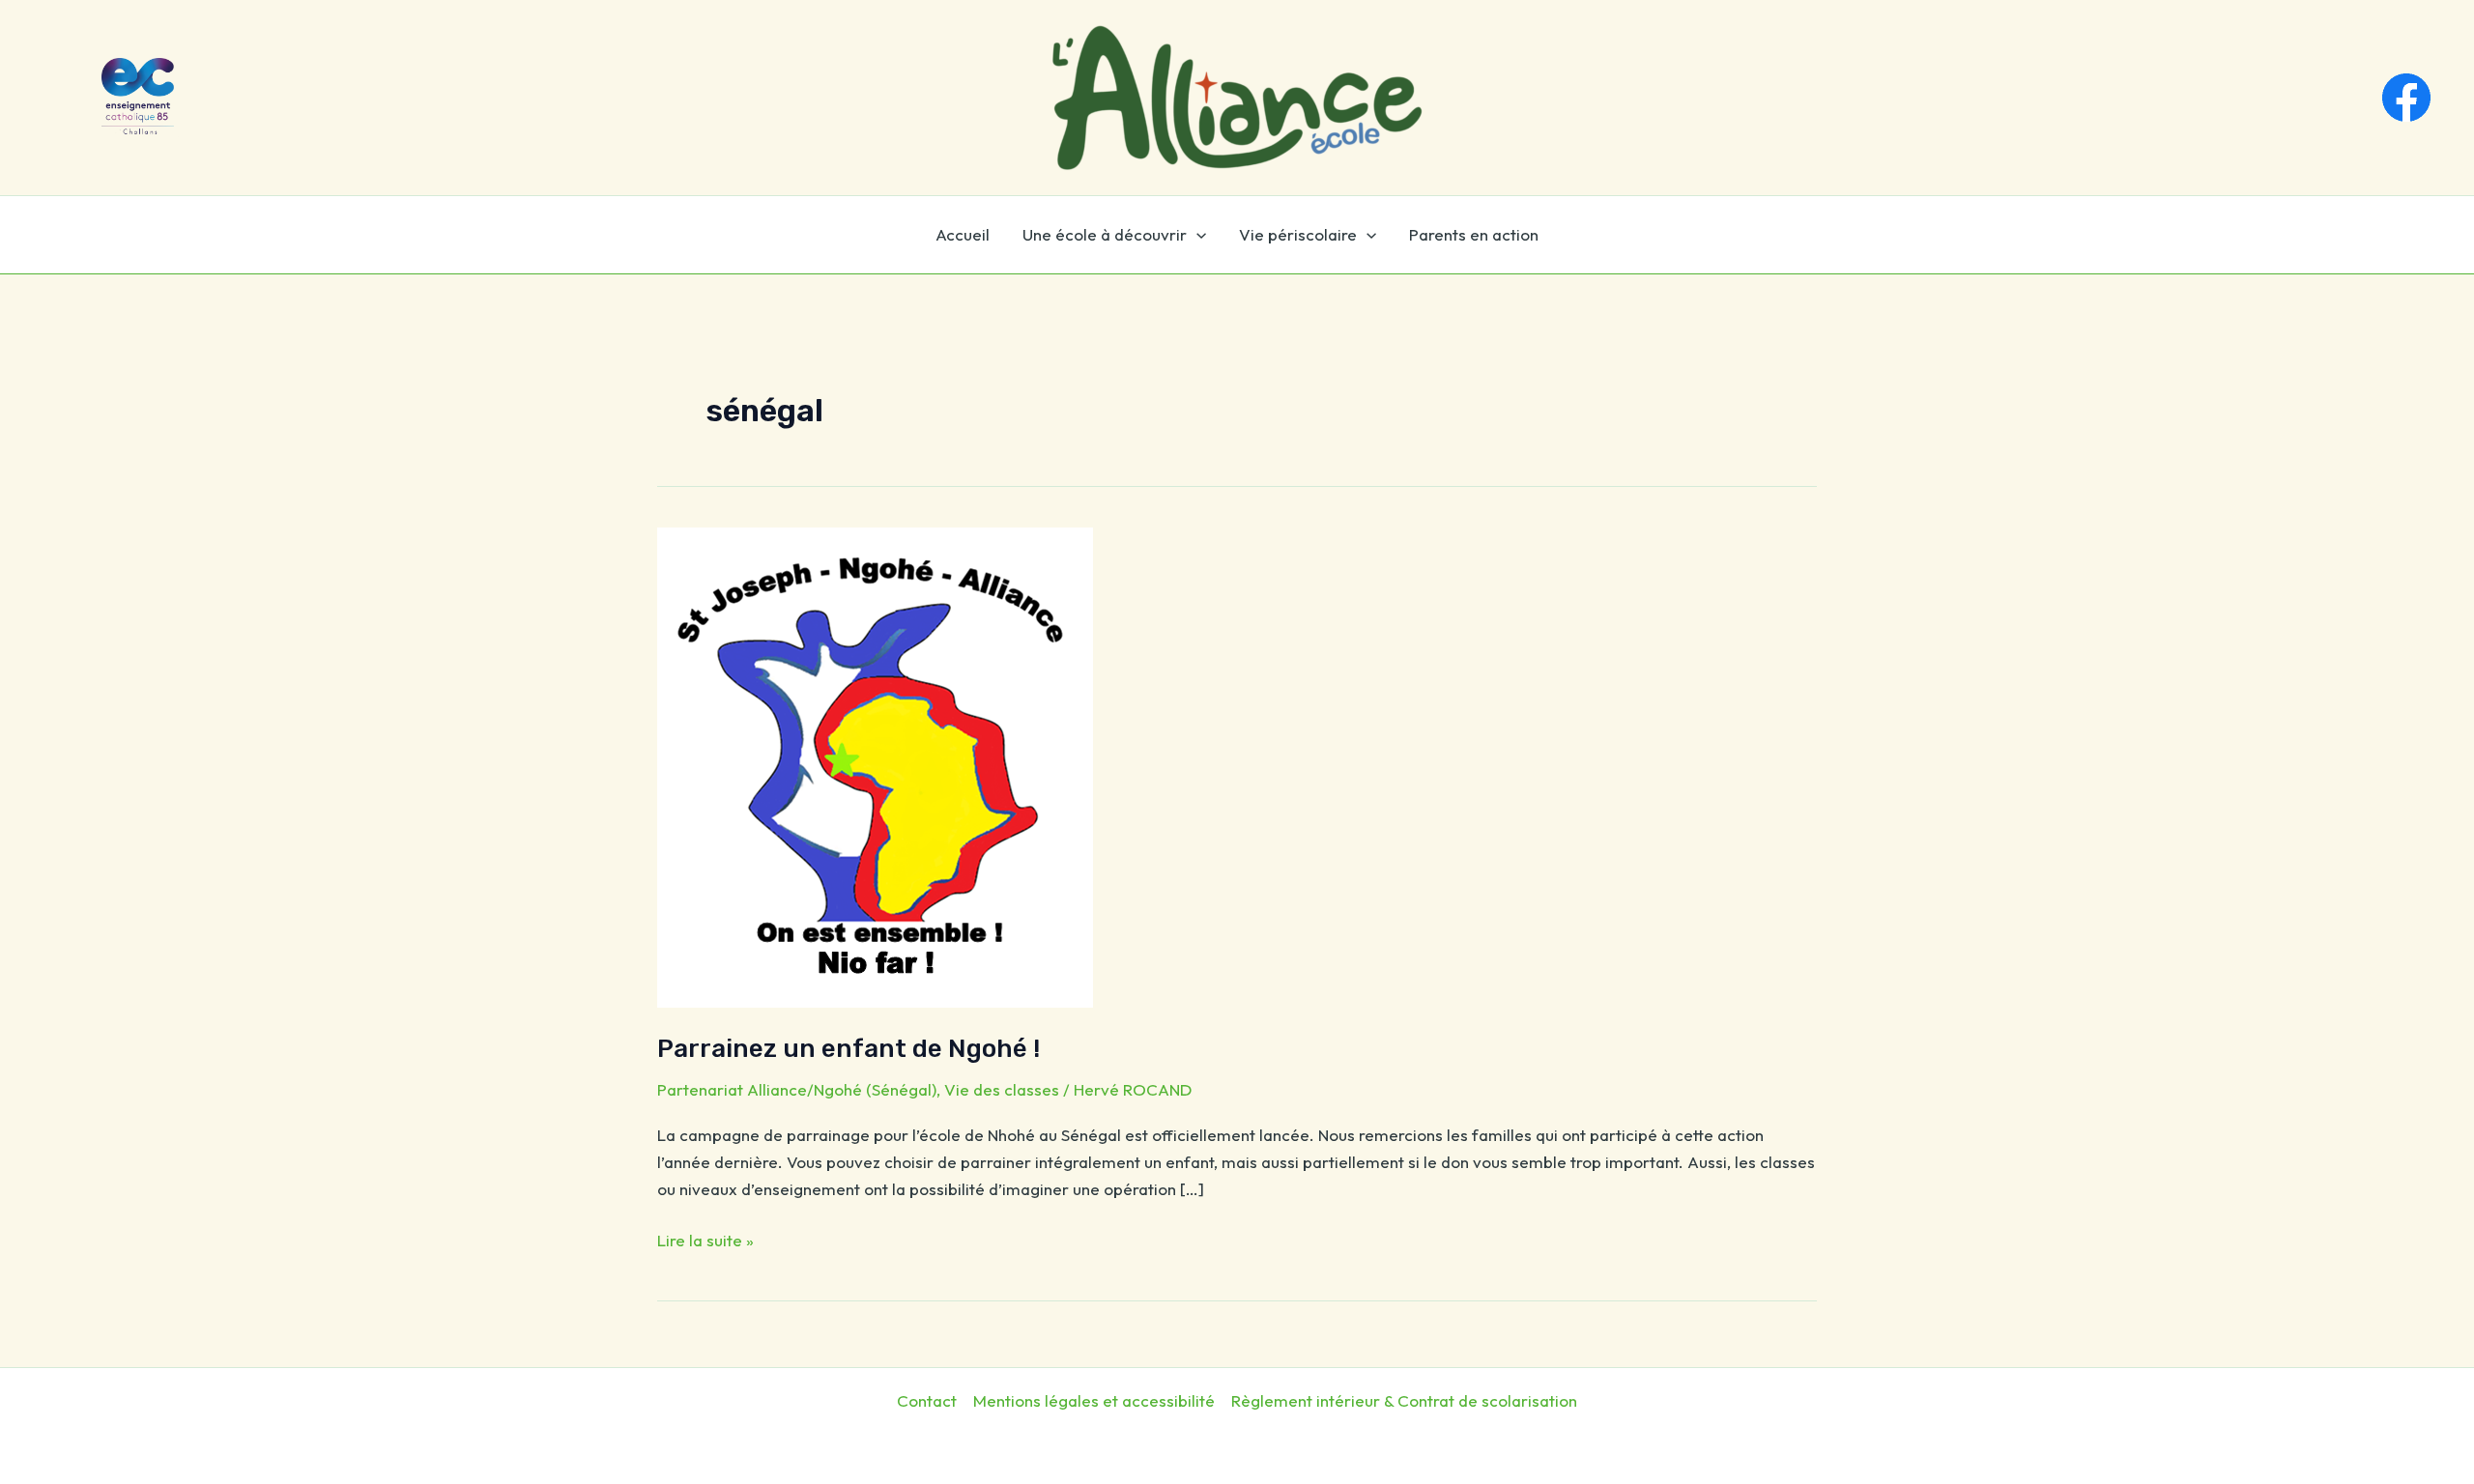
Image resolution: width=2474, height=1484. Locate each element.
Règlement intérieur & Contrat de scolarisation (1404, 1400)
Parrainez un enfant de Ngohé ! (849, 1049)
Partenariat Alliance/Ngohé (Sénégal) (797, 1089)
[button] (1196, 235)
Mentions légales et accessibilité (1094, 1400)
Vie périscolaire (1298, 234)
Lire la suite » (705, 1239)
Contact (927, 1400)
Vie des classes (1002, 1089)
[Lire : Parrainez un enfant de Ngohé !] (875, 766)
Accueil (963, 234)
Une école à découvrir (1105, 234)
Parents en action (1474, 234)
